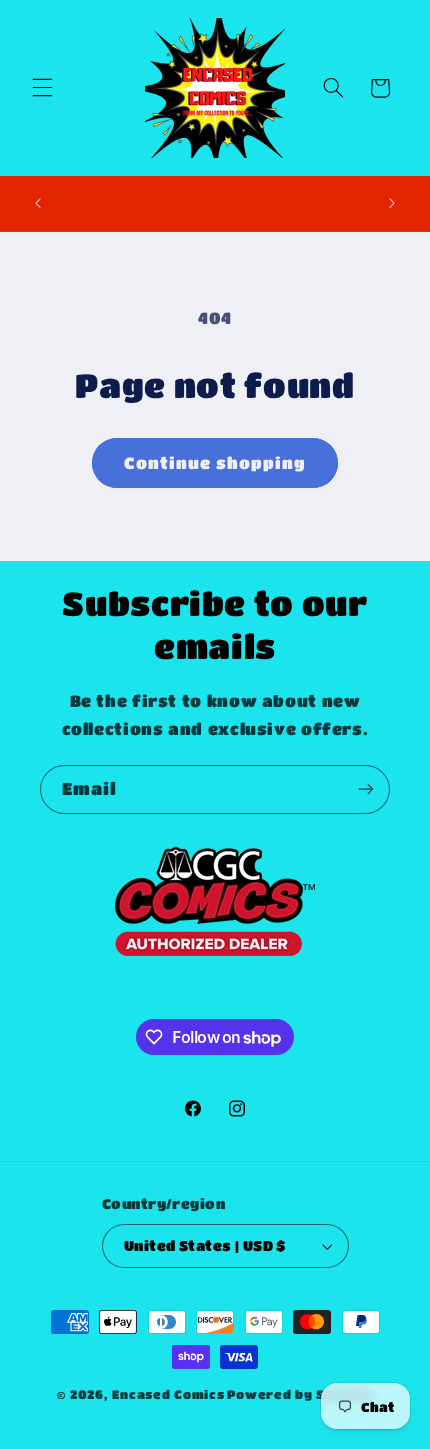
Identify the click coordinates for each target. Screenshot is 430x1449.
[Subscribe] (366, 789)
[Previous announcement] (38, 203)
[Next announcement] (392, 203)
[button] (42, 88)
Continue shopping (215, 463)
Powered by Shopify (299, 1394)
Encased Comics (168, 1394)
